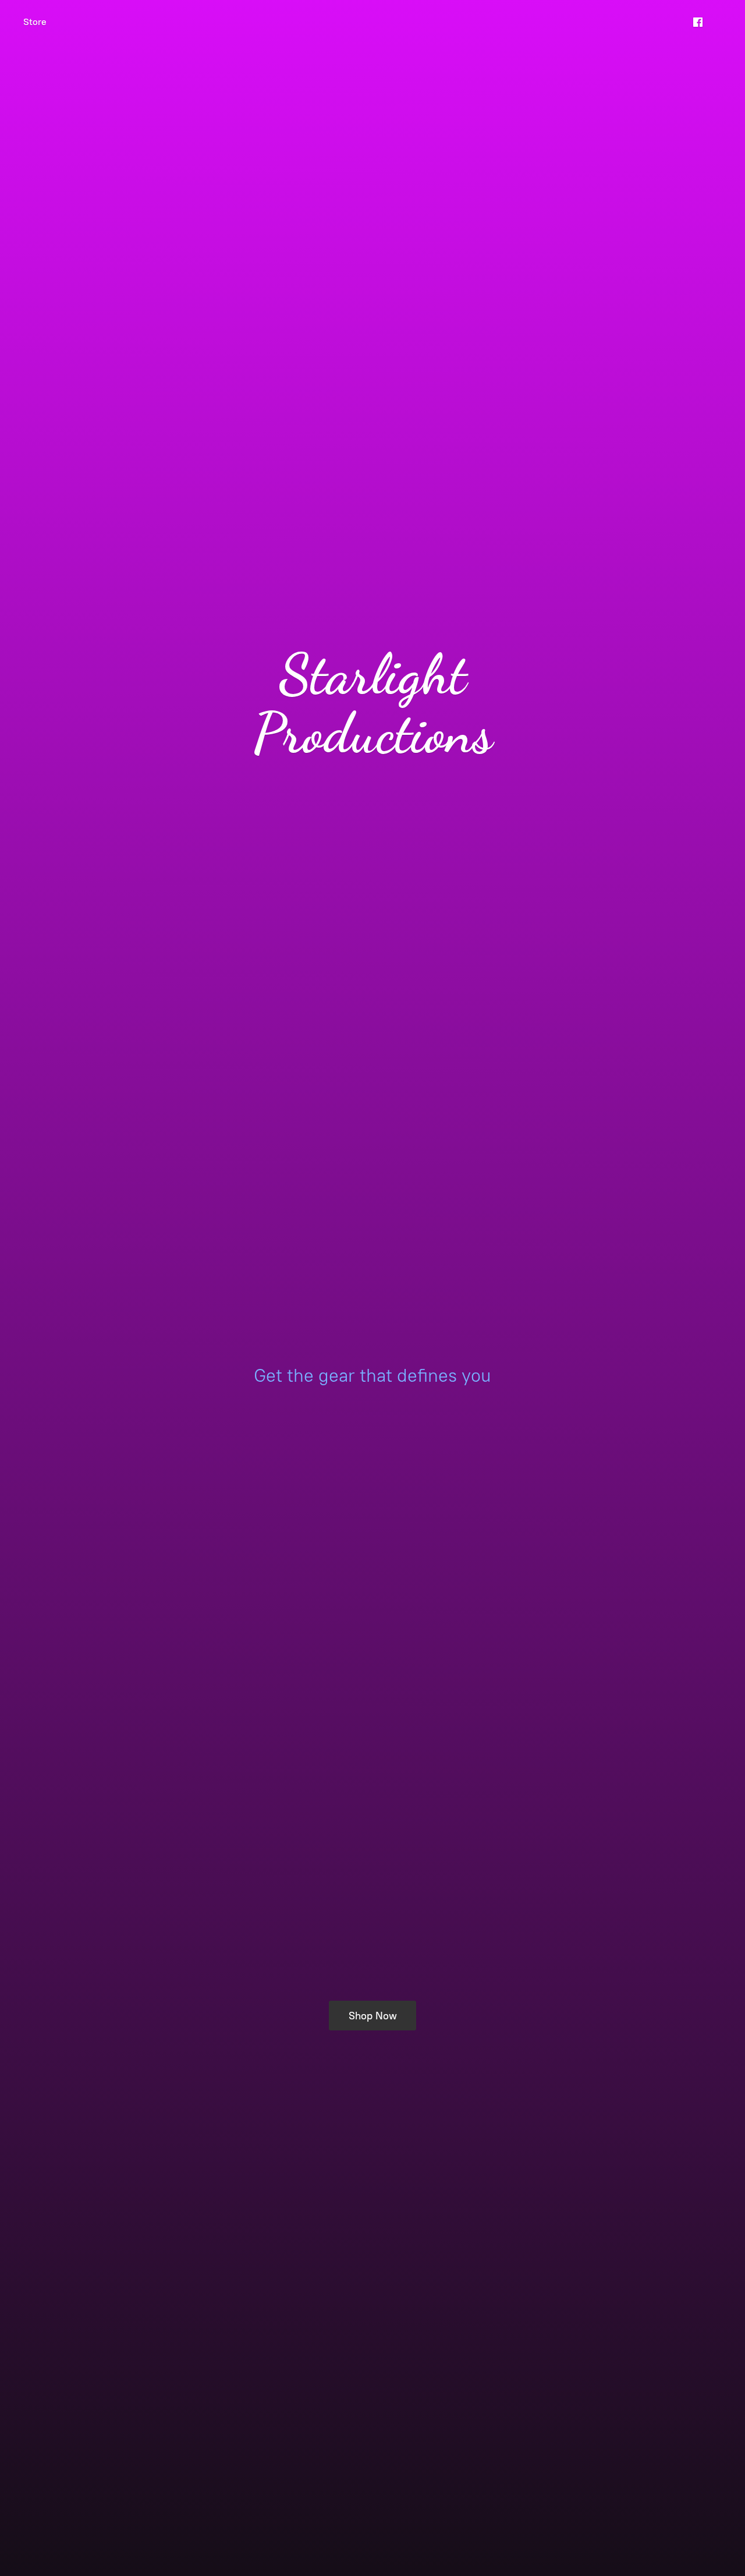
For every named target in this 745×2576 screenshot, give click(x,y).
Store (35, 22)
